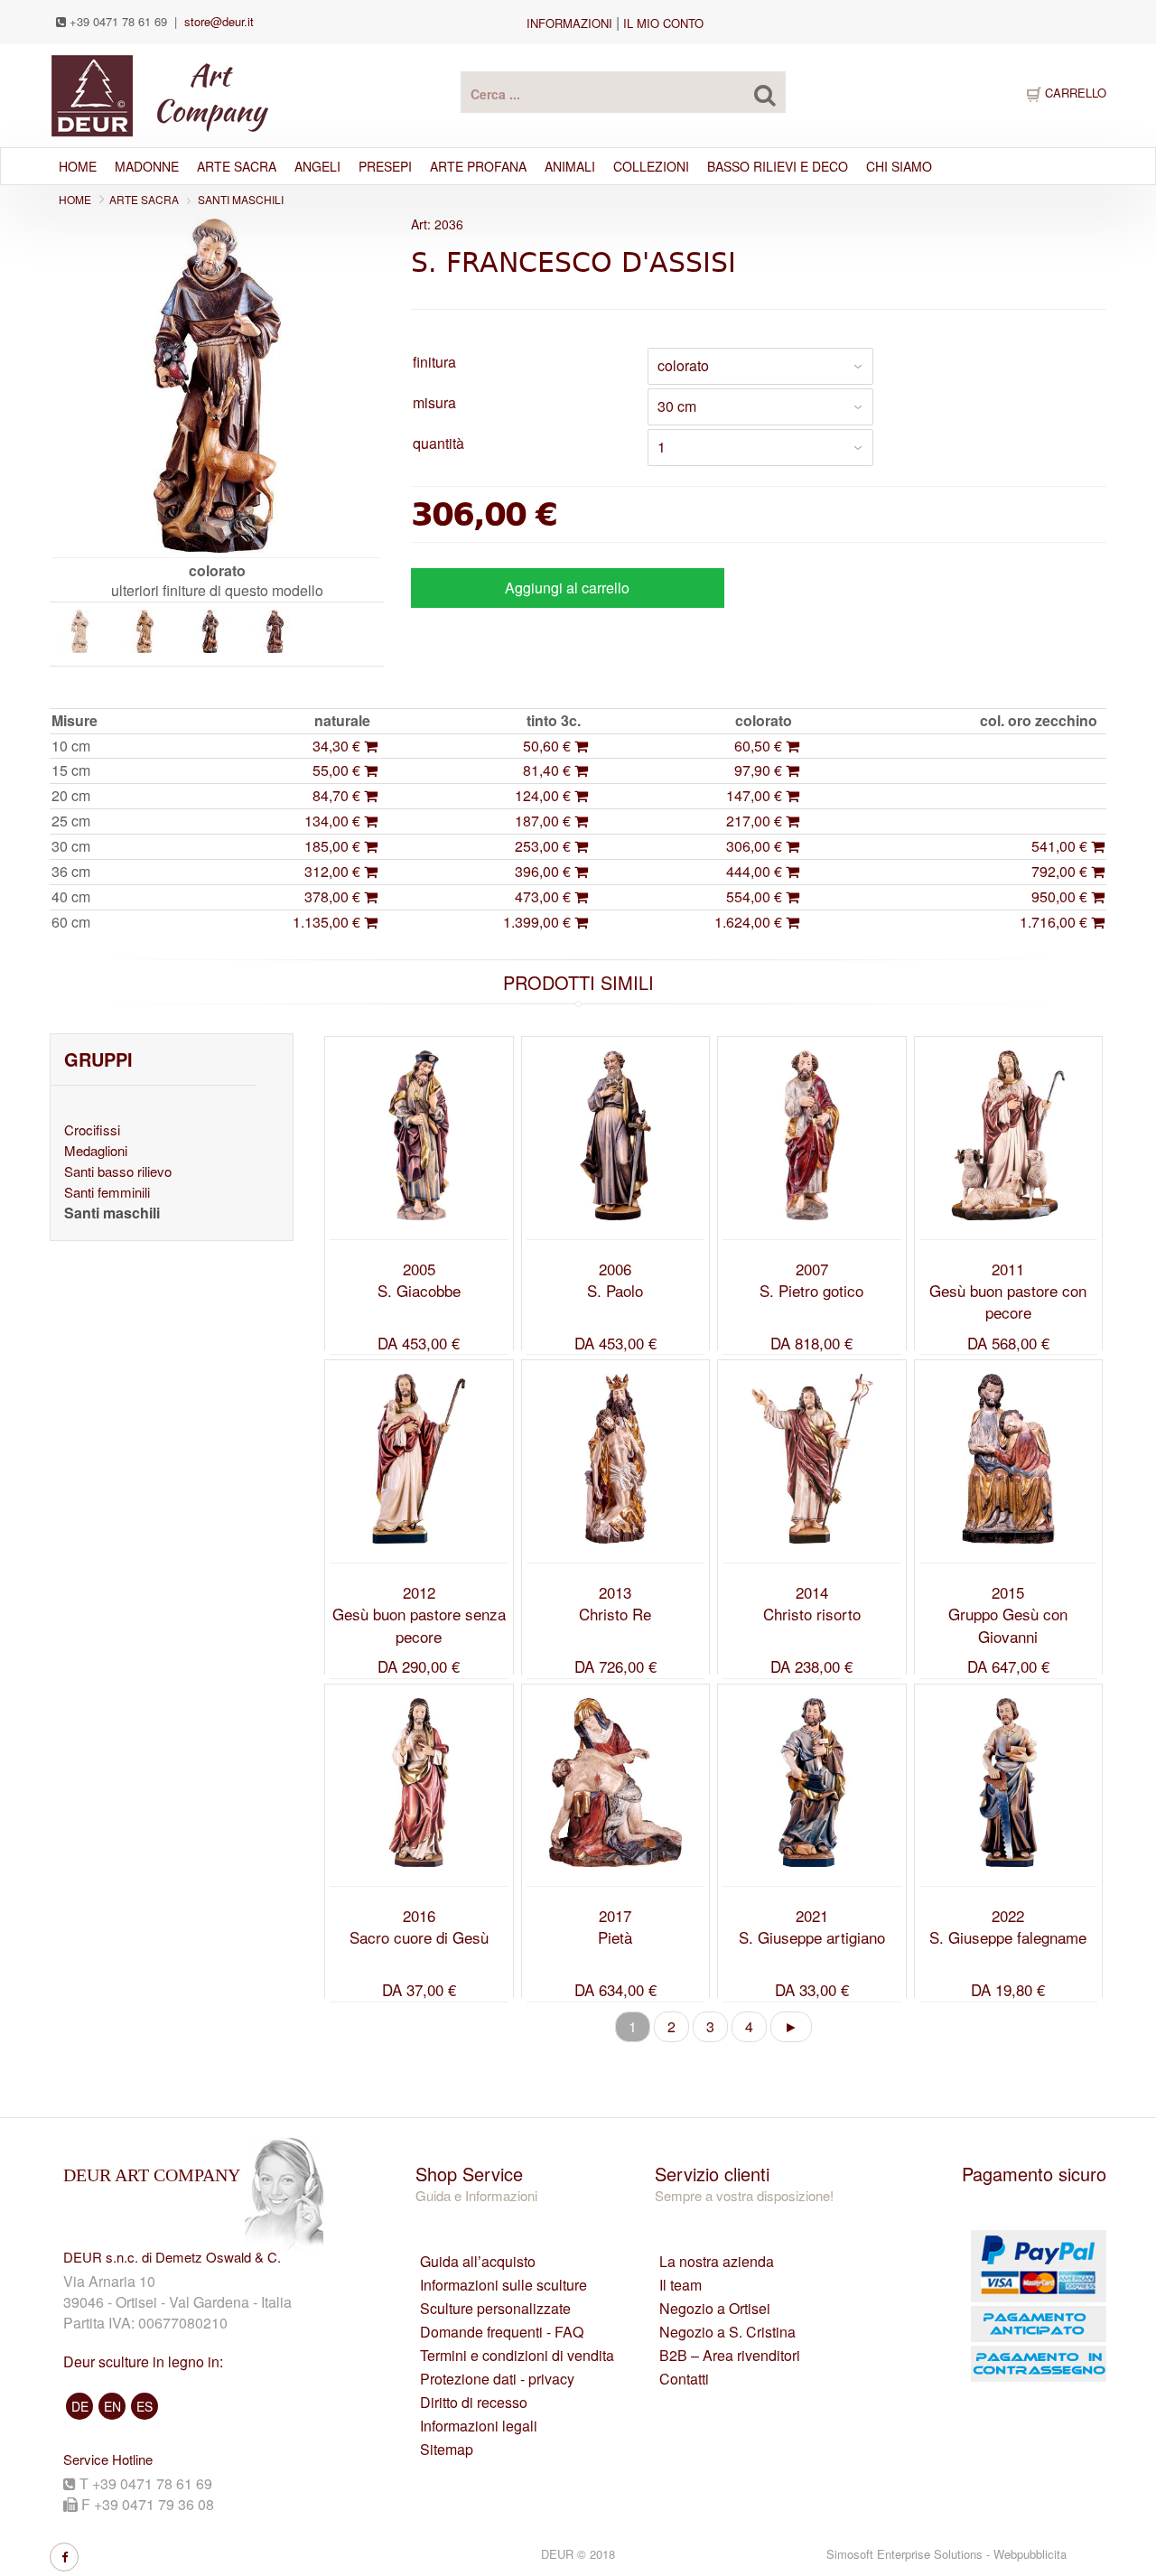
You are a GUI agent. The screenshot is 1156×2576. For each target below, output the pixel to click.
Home (78, 166)
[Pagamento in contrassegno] (1000, 2364)
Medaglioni (96, 1150)
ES (144, 2406)
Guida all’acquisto (478, 2262)
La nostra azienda (717, 2262)
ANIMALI (570, 166)
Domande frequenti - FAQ (502, 2332)
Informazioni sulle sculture (503, 2285)
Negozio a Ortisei (715, 2309)
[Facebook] (64, 2557)
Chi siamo (899, 166)
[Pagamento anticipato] (1000, 2324)
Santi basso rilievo (118, 1171)
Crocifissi (92, 1129)
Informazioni (569, 23)
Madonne (147, 166)
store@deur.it (219, 21)
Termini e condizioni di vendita (517, 2356)
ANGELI (317, 166)
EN (112, 2406)
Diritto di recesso (474, 2403)
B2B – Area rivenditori (730, 2356)
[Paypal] (1000, 2266)
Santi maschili (241, 199)
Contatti (684, 2379)
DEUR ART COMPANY (152, 2175)
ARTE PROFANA (478, 166)
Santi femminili (107, 1192)
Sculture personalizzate (495, 2309)
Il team (681, 2285)
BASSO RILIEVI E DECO (778, 166)
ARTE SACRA (237, 166)
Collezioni (651, 166)
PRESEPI (385, 166)
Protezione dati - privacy (497, 2379)
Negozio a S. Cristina (727, 2332)
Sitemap (447, 2450)
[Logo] (159, 93)
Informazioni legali (479, 2426)
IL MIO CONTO (663, 23)
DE (80, 2406)
